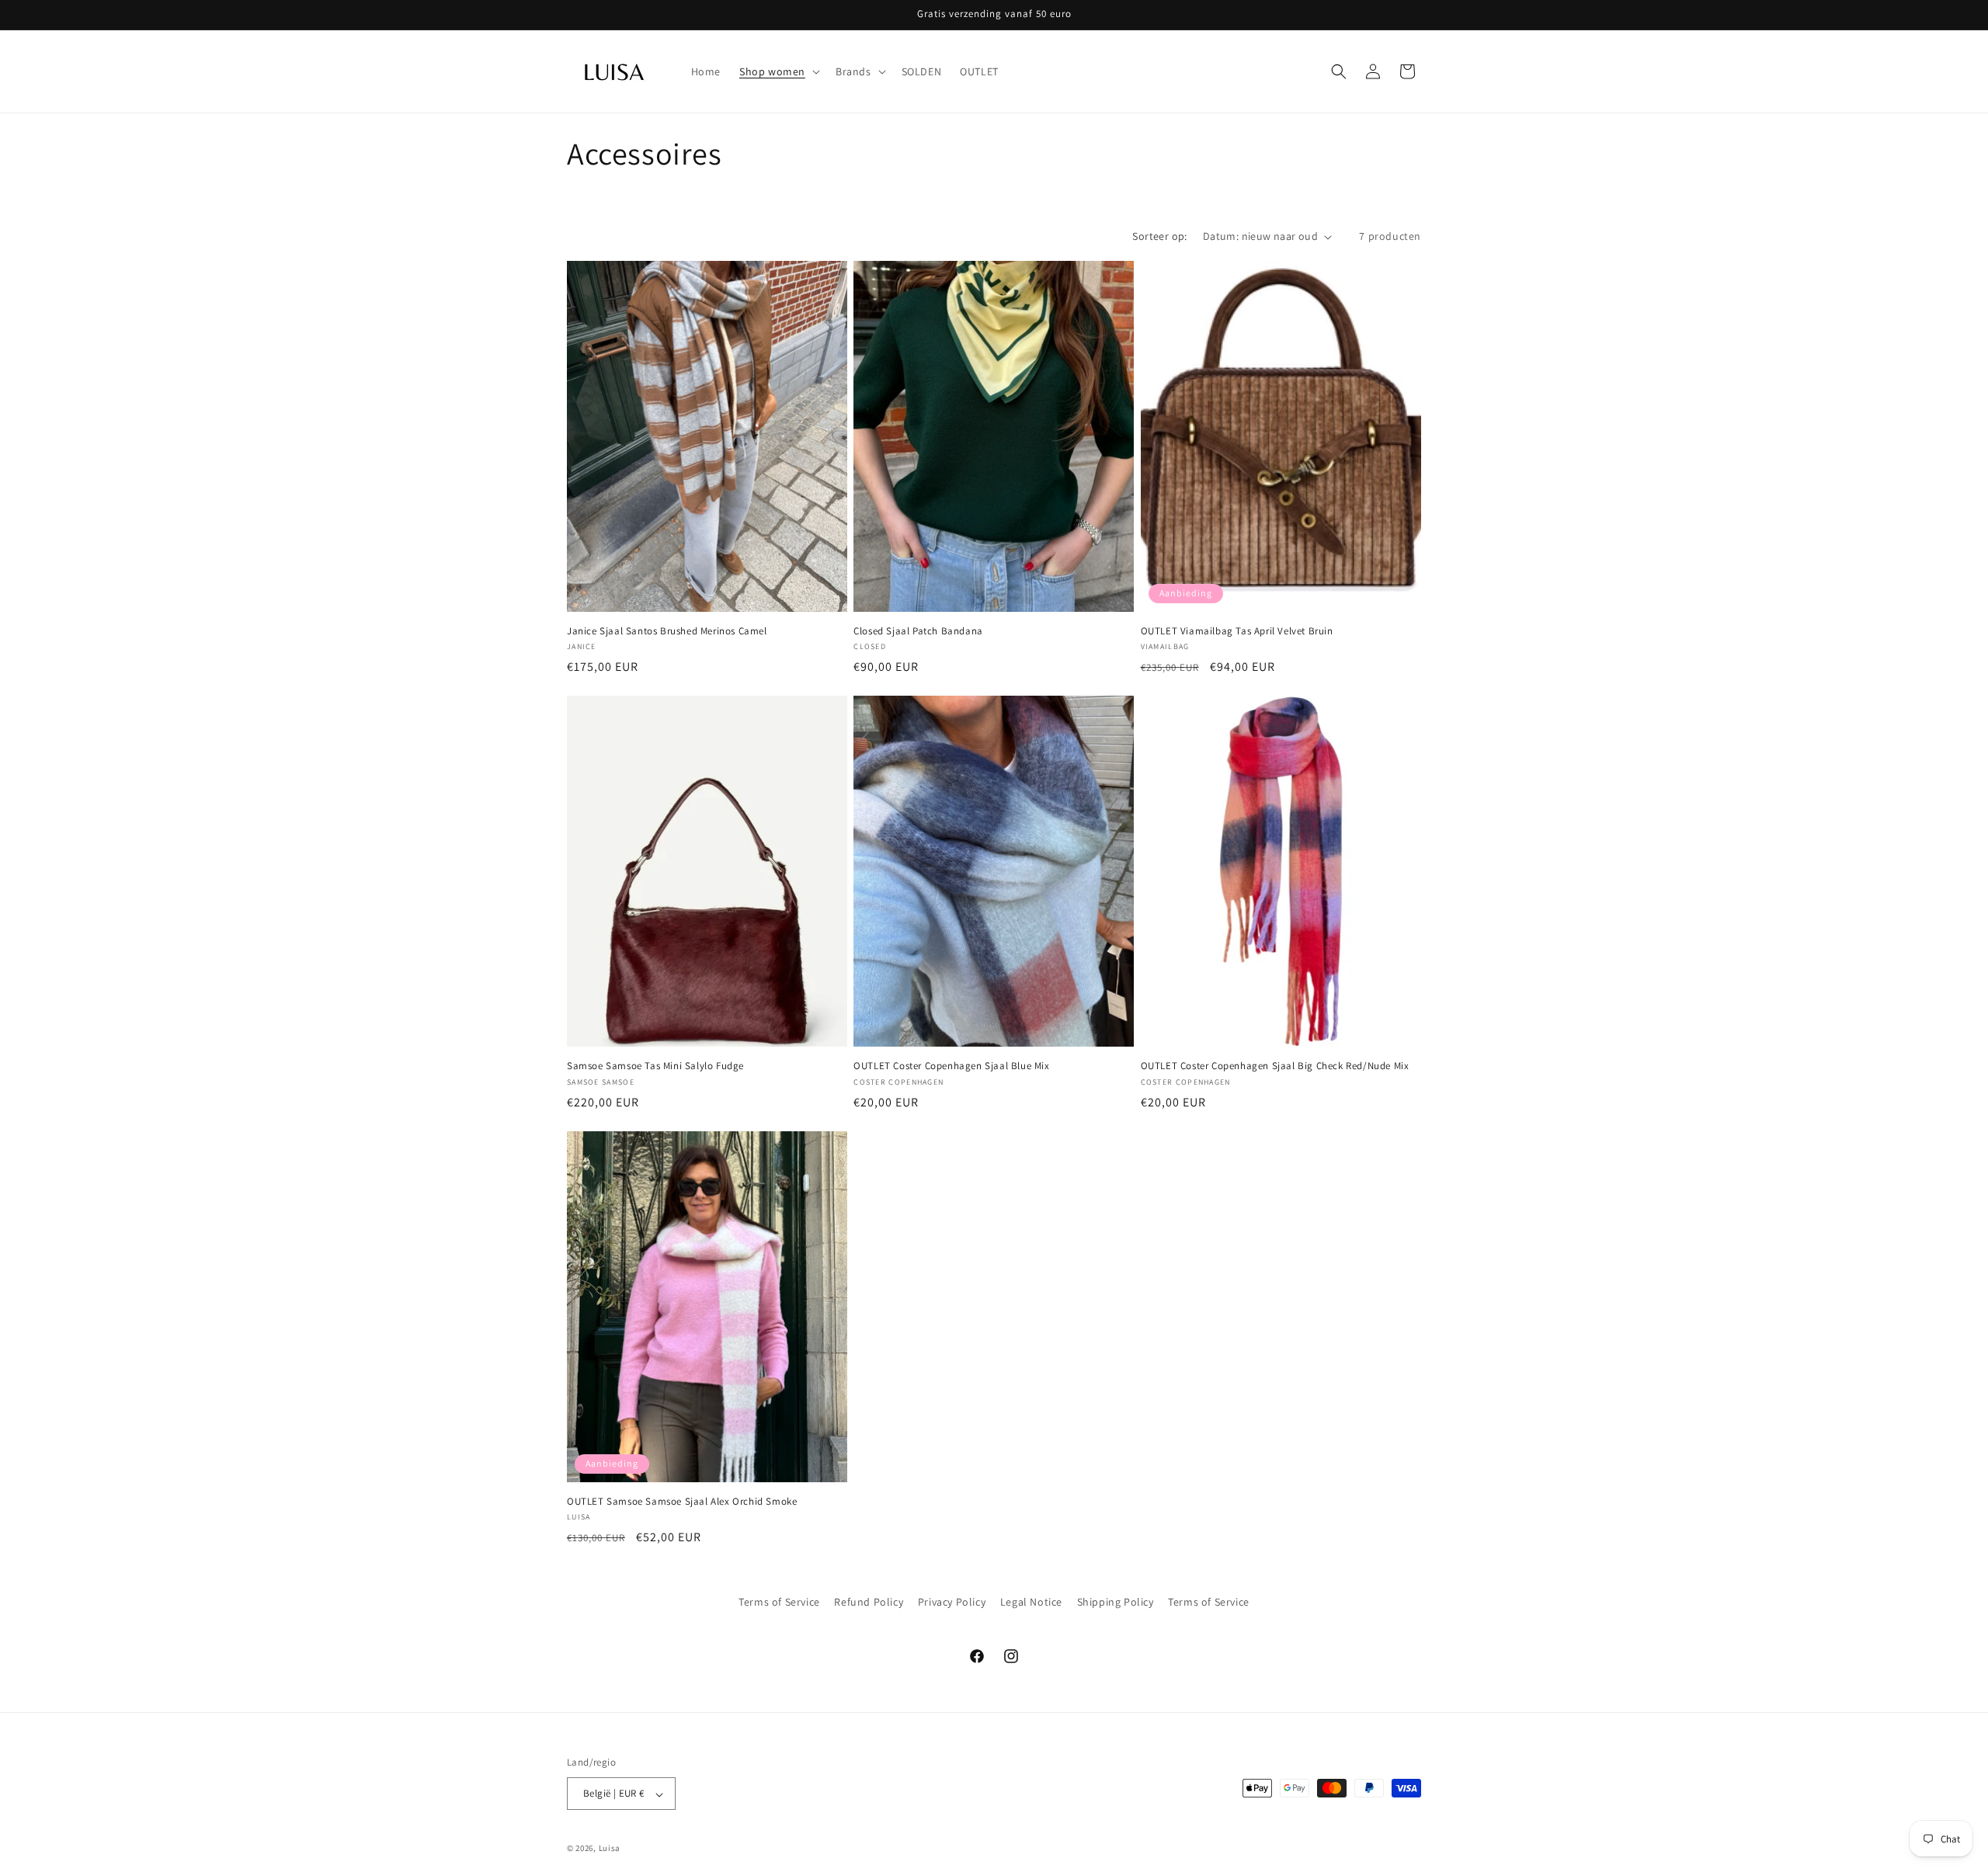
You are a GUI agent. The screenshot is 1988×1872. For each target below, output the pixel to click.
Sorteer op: (1159, 236)
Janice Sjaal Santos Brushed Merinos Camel (667, 631)
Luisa (610, 1849)
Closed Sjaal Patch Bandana (918, 631)
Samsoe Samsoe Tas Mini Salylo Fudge (655, 1066)
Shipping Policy (1116, 1602)
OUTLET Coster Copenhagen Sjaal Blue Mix (951, 1066)
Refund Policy (869, 1602)
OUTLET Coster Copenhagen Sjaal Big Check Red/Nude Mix (1275, 1066)
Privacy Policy (952, 1602)
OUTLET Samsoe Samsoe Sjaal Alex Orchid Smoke (682, 1502)
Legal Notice (1031, 1602)
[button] (778, 71)
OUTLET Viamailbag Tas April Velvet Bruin (1237, 631)
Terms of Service (779, 1602)
